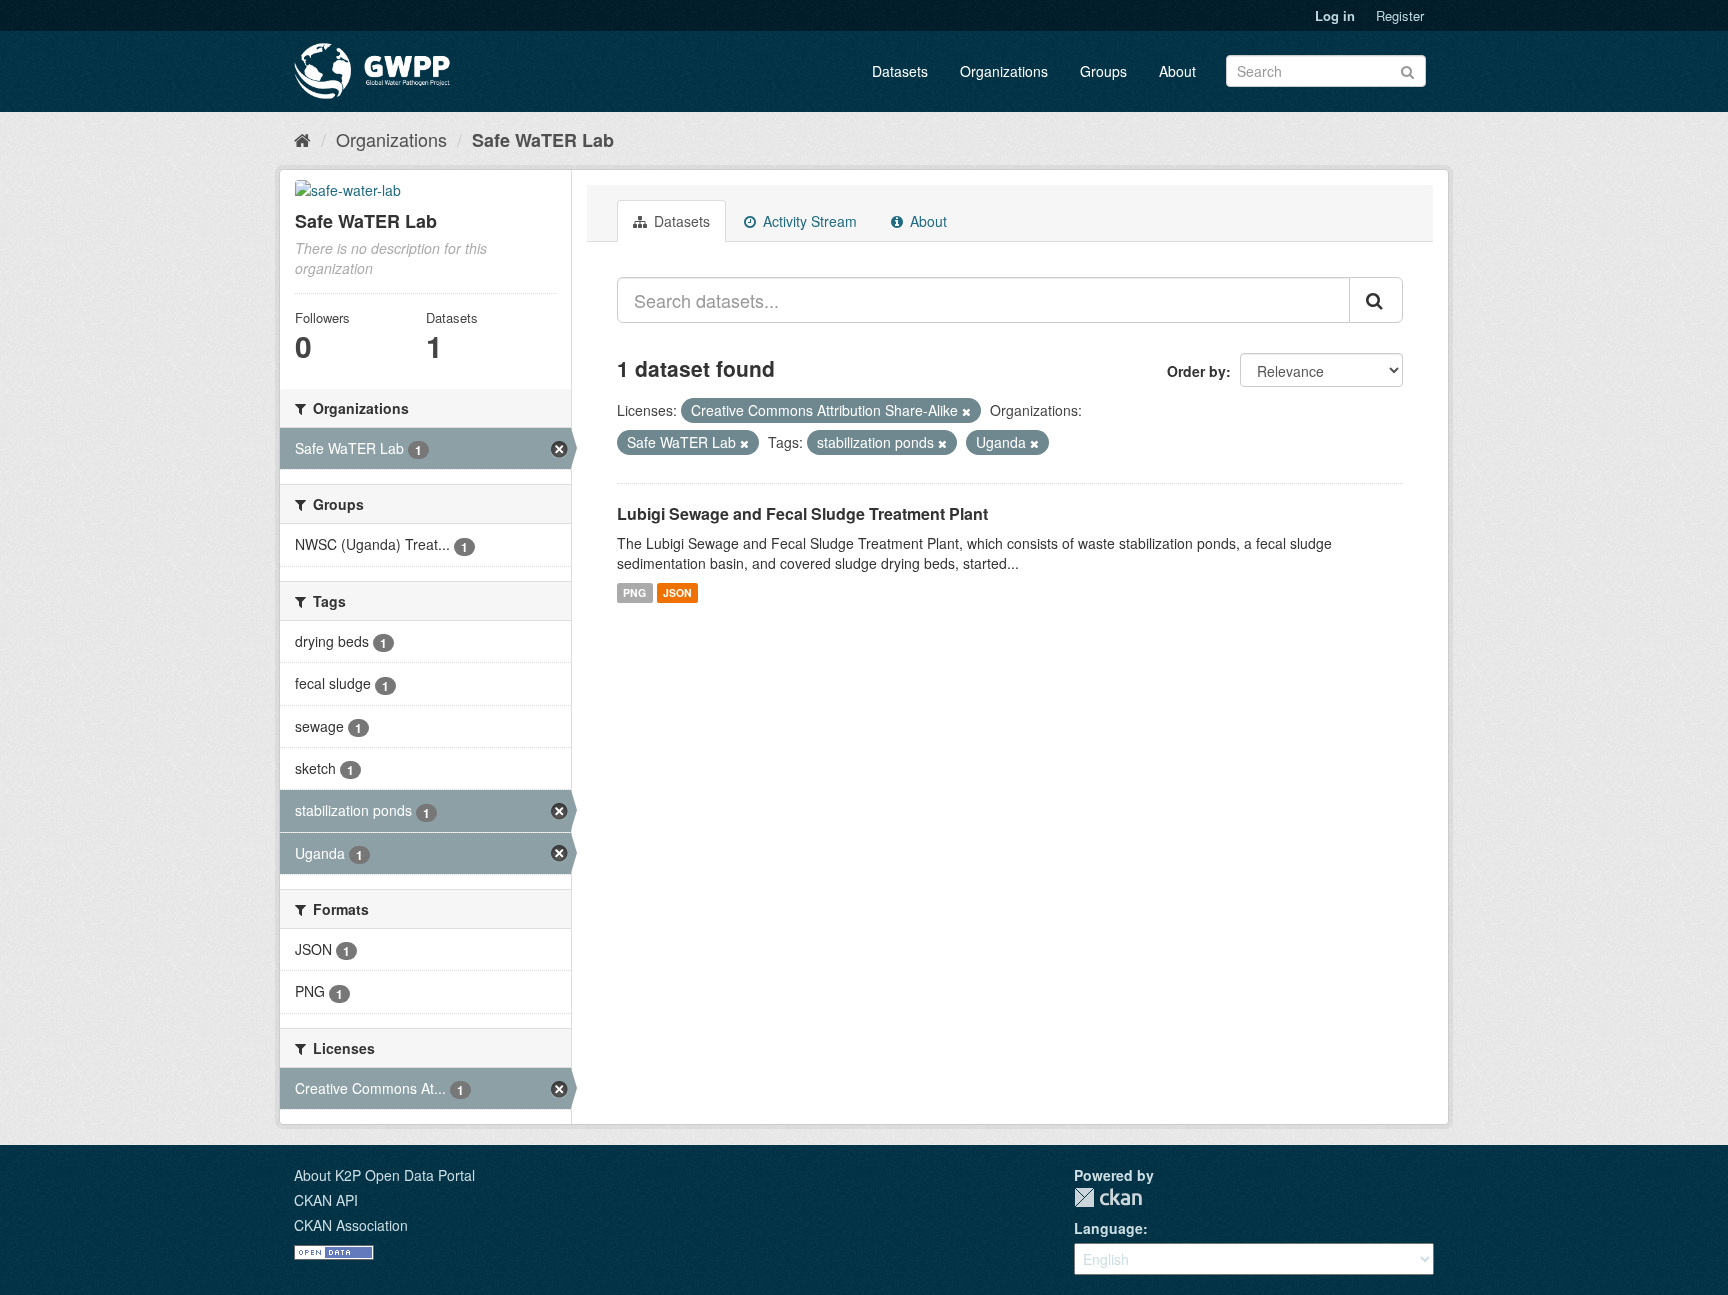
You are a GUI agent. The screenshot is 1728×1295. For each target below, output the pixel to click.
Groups (1103, 71)
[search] (1376, 300)
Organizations (1004, 71)
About (1177, 71)
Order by (1196, 371)
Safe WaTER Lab (543, 140)
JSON (677, 592)
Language (1108, 1228)
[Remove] (966, 411)
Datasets (900, 71)
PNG (634, 592)
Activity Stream (808, 221)
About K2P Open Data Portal (384, 1175)
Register (1400, 15)
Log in (1335, 15)
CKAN (1108, 1197)
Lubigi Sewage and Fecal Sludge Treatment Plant (802, 513)
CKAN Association (351, 1225)
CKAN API (326, 1200)
